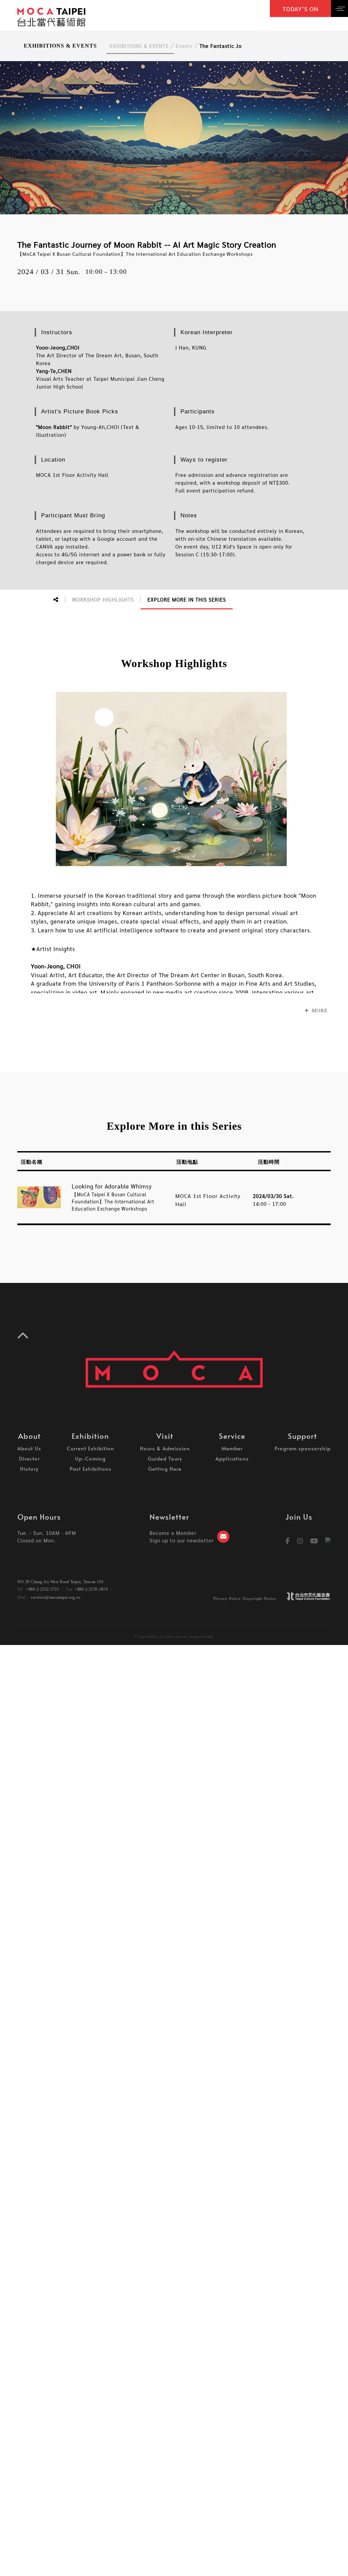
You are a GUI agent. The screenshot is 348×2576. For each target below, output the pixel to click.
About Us (29, 1448)
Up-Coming (90, 1458)
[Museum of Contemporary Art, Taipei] (51, 16)
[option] (174, 138)
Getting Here (165, 1469)
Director (29, 1458)
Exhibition (90, 1436)
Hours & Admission (165, 1448)
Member (232, 1448)
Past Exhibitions (91, 1469)
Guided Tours (165, 1458)
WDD (210, 1637)
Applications (232, 1458)
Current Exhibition (91, 1448)
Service (232, 1436)
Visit (165, 1436)
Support (302, 1436)
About (29, 1436)
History (29, 1469)
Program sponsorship (303, 1448)
